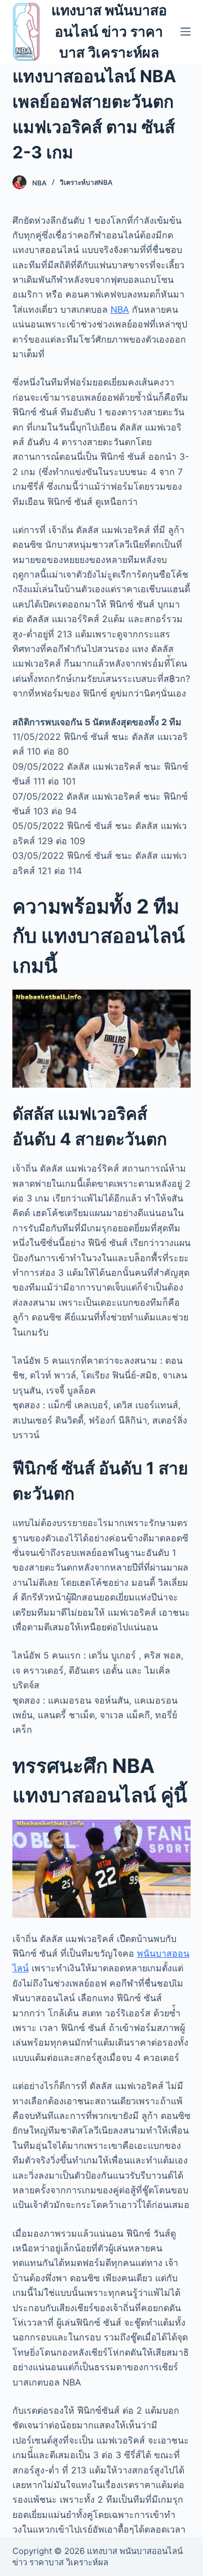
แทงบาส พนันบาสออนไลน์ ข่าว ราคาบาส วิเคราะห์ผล (109, 31)
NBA (120, 309)
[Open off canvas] (186, 32)
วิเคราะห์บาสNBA (86, 182)
